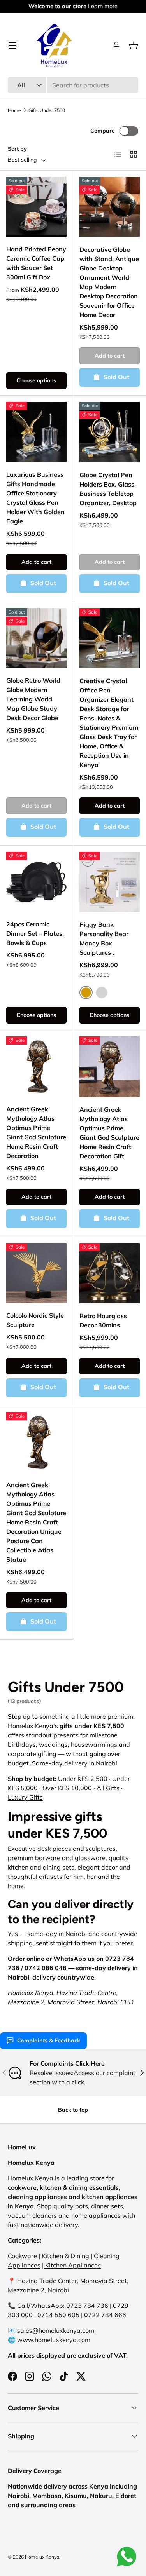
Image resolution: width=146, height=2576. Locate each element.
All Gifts (108, 1788)
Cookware (22, 2256)
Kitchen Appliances (72, 2265)
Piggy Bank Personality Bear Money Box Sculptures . (104, 938)
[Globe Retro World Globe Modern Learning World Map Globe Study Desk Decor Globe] (36, 638)
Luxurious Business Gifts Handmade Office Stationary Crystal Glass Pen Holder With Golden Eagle (35, 498)
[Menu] (12, 45)
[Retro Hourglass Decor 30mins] (110, 1273)
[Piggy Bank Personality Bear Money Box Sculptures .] (110, 882)
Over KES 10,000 (67, 1788)
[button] (134, 45)
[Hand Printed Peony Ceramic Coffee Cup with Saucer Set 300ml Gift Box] (36, 207)
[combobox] (73, 85)
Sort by (17, 149)
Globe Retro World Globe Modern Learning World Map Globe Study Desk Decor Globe (33, 699)
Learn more (103, 6)
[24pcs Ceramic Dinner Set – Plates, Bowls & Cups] (36, 882)
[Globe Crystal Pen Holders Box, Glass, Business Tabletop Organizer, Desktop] (110, 432)
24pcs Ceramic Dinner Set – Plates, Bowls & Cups (35, 933)
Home (14, 110)
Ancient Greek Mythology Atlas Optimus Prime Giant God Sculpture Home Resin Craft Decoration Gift (109, 1133)
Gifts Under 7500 (47, 110)
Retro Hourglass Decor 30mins (103, 1320)
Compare (103, 131)
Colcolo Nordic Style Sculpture (35, 1320)
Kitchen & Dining (65, 2256)
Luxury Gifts (25, 1797)
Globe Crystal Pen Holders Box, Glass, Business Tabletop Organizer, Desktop (108, 489)
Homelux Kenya (42, 2557)
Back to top (73, 2110)
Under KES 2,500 (83, 1779)
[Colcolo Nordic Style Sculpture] (36, 1273)
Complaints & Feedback (49, 2041)
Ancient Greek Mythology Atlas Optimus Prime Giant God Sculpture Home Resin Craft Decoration (36, 1132)
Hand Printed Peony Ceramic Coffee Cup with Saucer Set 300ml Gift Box (36, 263)
